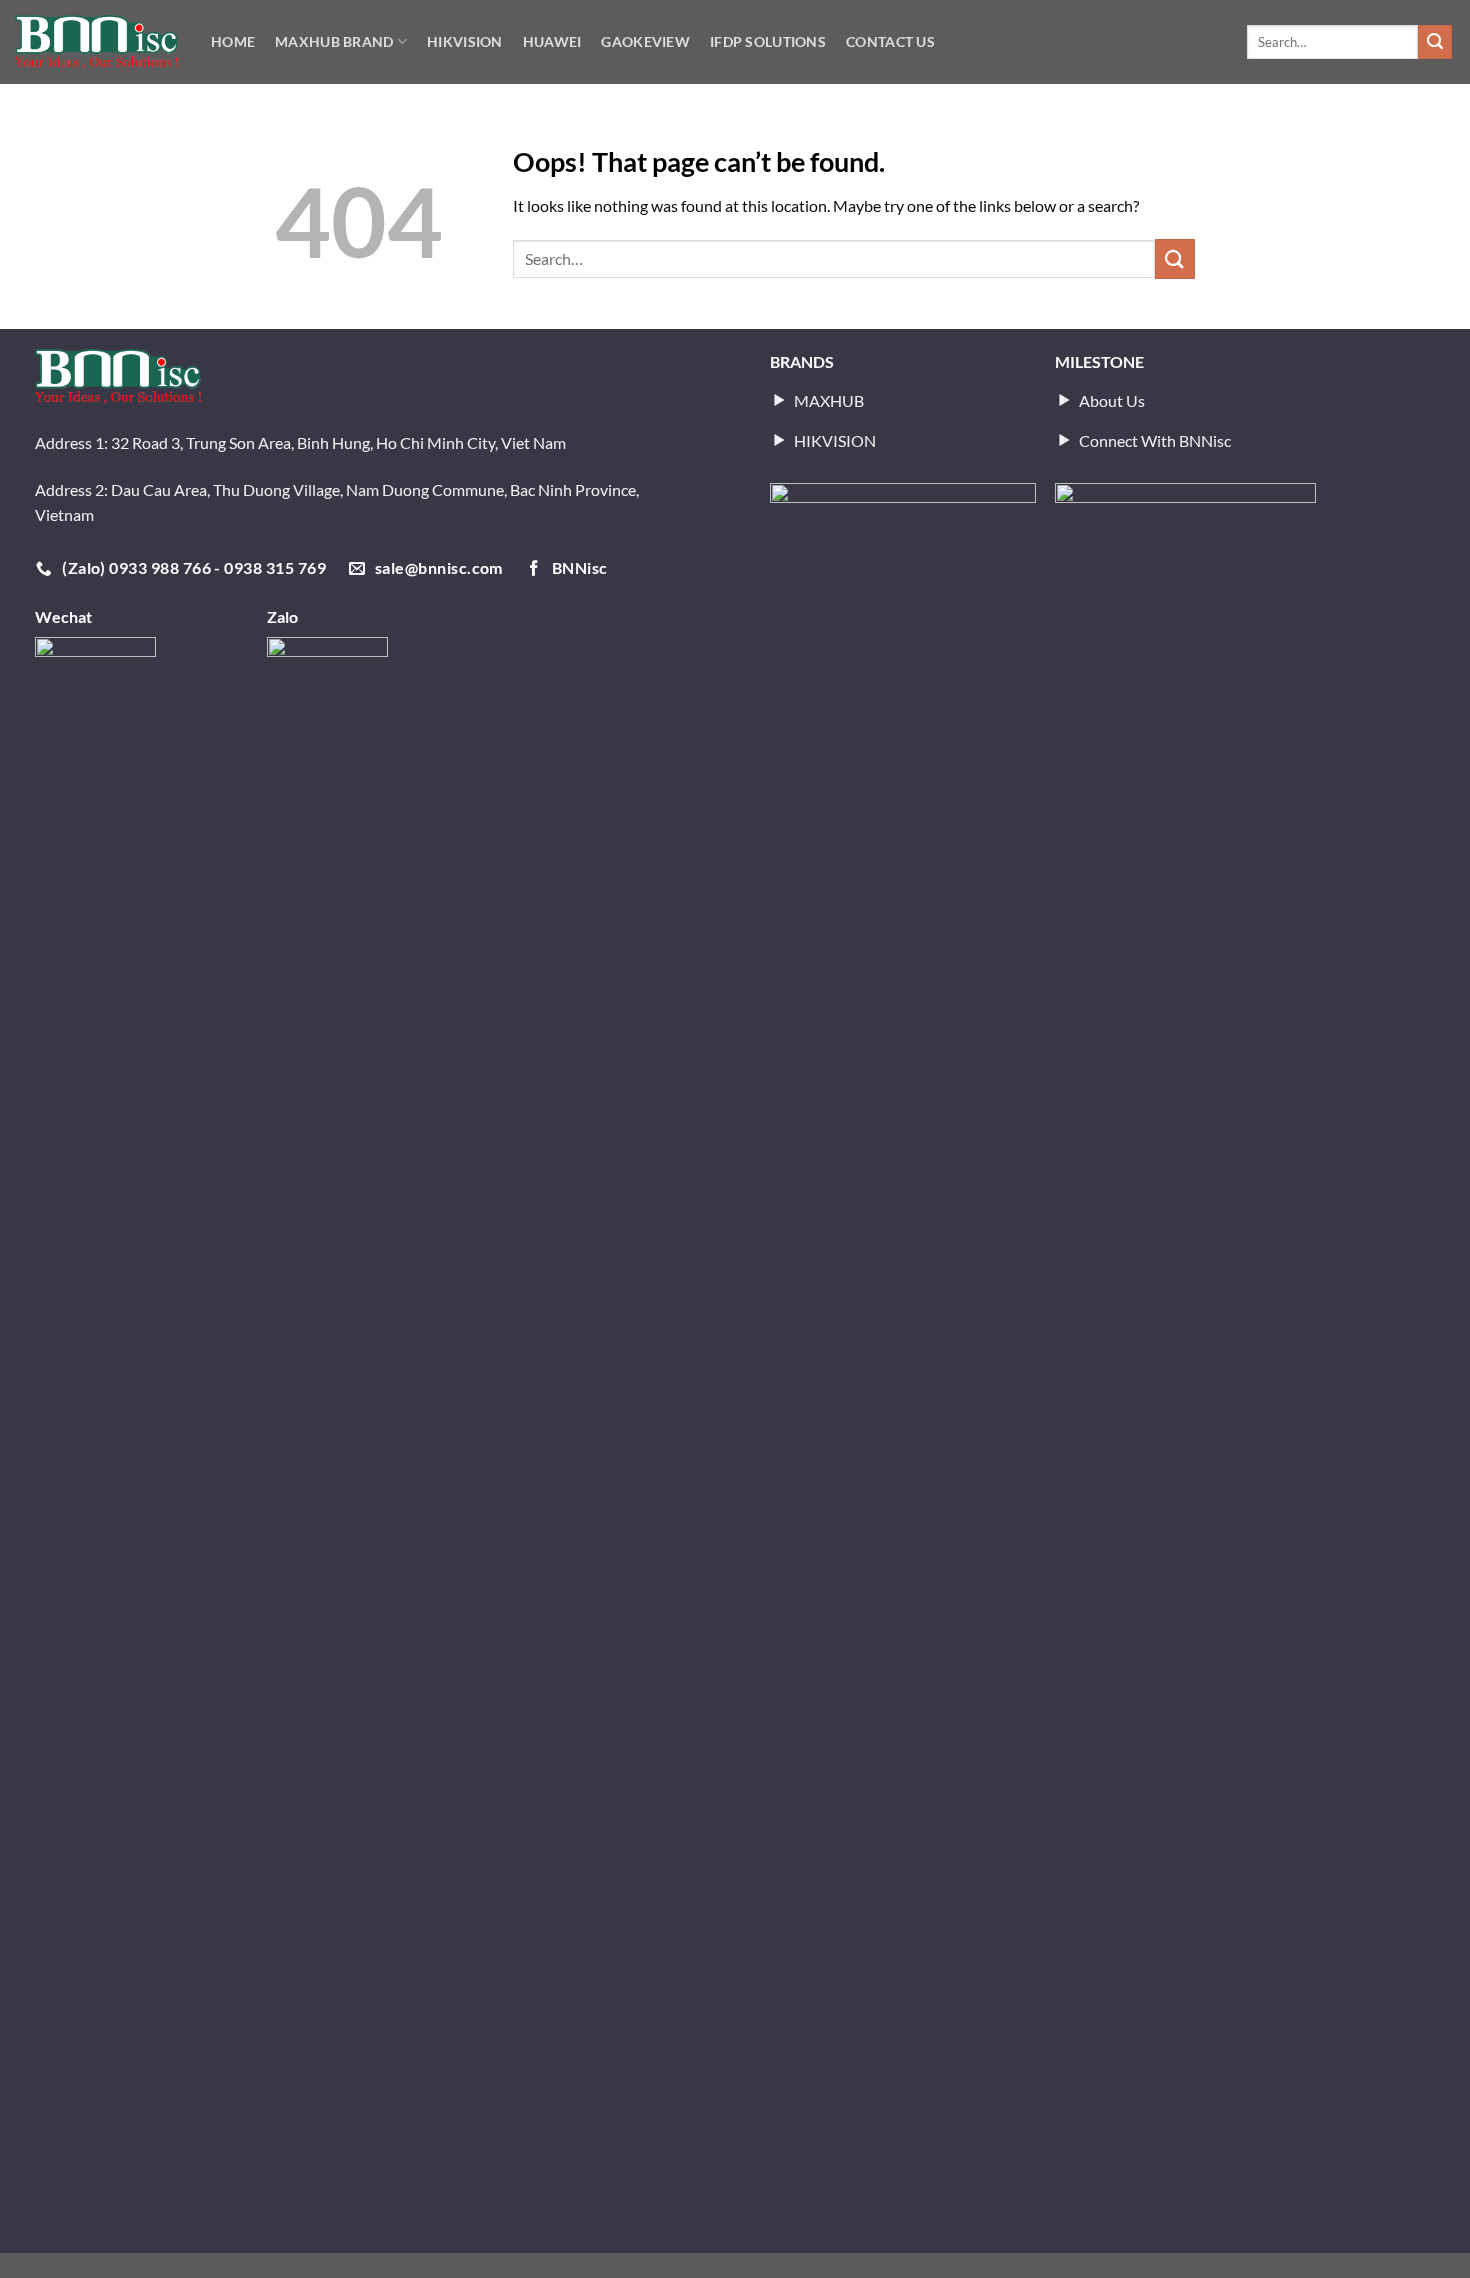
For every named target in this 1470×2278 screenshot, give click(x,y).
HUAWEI (552, 41)
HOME (233, 41)
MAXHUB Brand (334, 41)
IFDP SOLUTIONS (768, 41)
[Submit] (1435, 42)
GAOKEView (645, 41)
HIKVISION (465, 41)
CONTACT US (890, 41)
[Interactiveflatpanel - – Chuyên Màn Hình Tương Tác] (96, 42)
